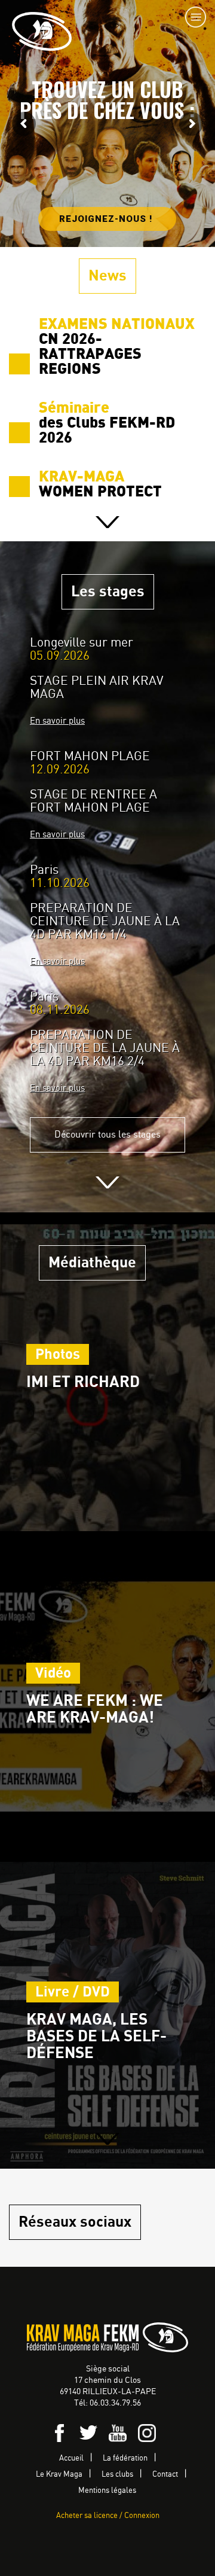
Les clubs (117, 2475)
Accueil (71, 2458)
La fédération (125, 2458)
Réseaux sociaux (75, 2222)
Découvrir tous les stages (107, 1135)
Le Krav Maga (59, 2475)
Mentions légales (107, 2491)
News (107, 276)
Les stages (108, 592)
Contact (165, 2475)
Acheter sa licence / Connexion (108, 2516)
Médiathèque (92, 1263)
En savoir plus (57, 721)
